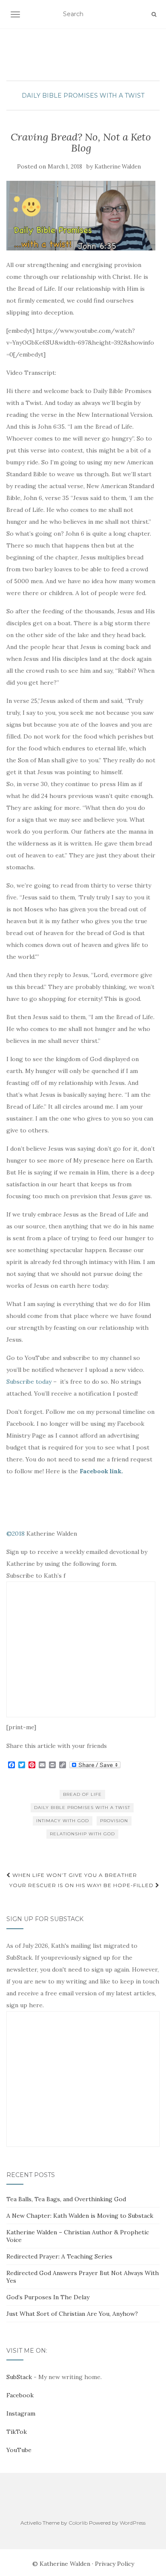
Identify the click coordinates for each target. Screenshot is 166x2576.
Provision (114, 1821)
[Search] (154, 14)
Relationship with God (82, 1834)
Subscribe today (29, 1382)
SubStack (19, 2377)
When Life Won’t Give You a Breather (74, 1875)
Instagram (21, 2413)
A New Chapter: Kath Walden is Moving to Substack (80, 2216)
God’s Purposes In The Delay (48, 2297)
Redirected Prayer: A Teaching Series (59, 2256)
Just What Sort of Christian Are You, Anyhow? (72, 2314)
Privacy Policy (114, 2564)
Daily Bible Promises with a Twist (83, 96)
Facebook (20, 2395)
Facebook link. (101, 1471)
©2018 (16, 1534)
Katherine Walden (118, 167)
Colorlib (78, 2523)
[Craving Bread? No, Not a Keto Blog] (81, 216)
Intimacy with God (63, 1821)
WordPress (133, 2523)
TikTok (17, 2432)
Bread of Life (82, 1794)
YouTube (19, 2450)
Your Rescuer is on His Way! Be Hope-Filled (82, 1885)
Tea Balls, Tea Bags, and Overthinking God (66, 2199)
